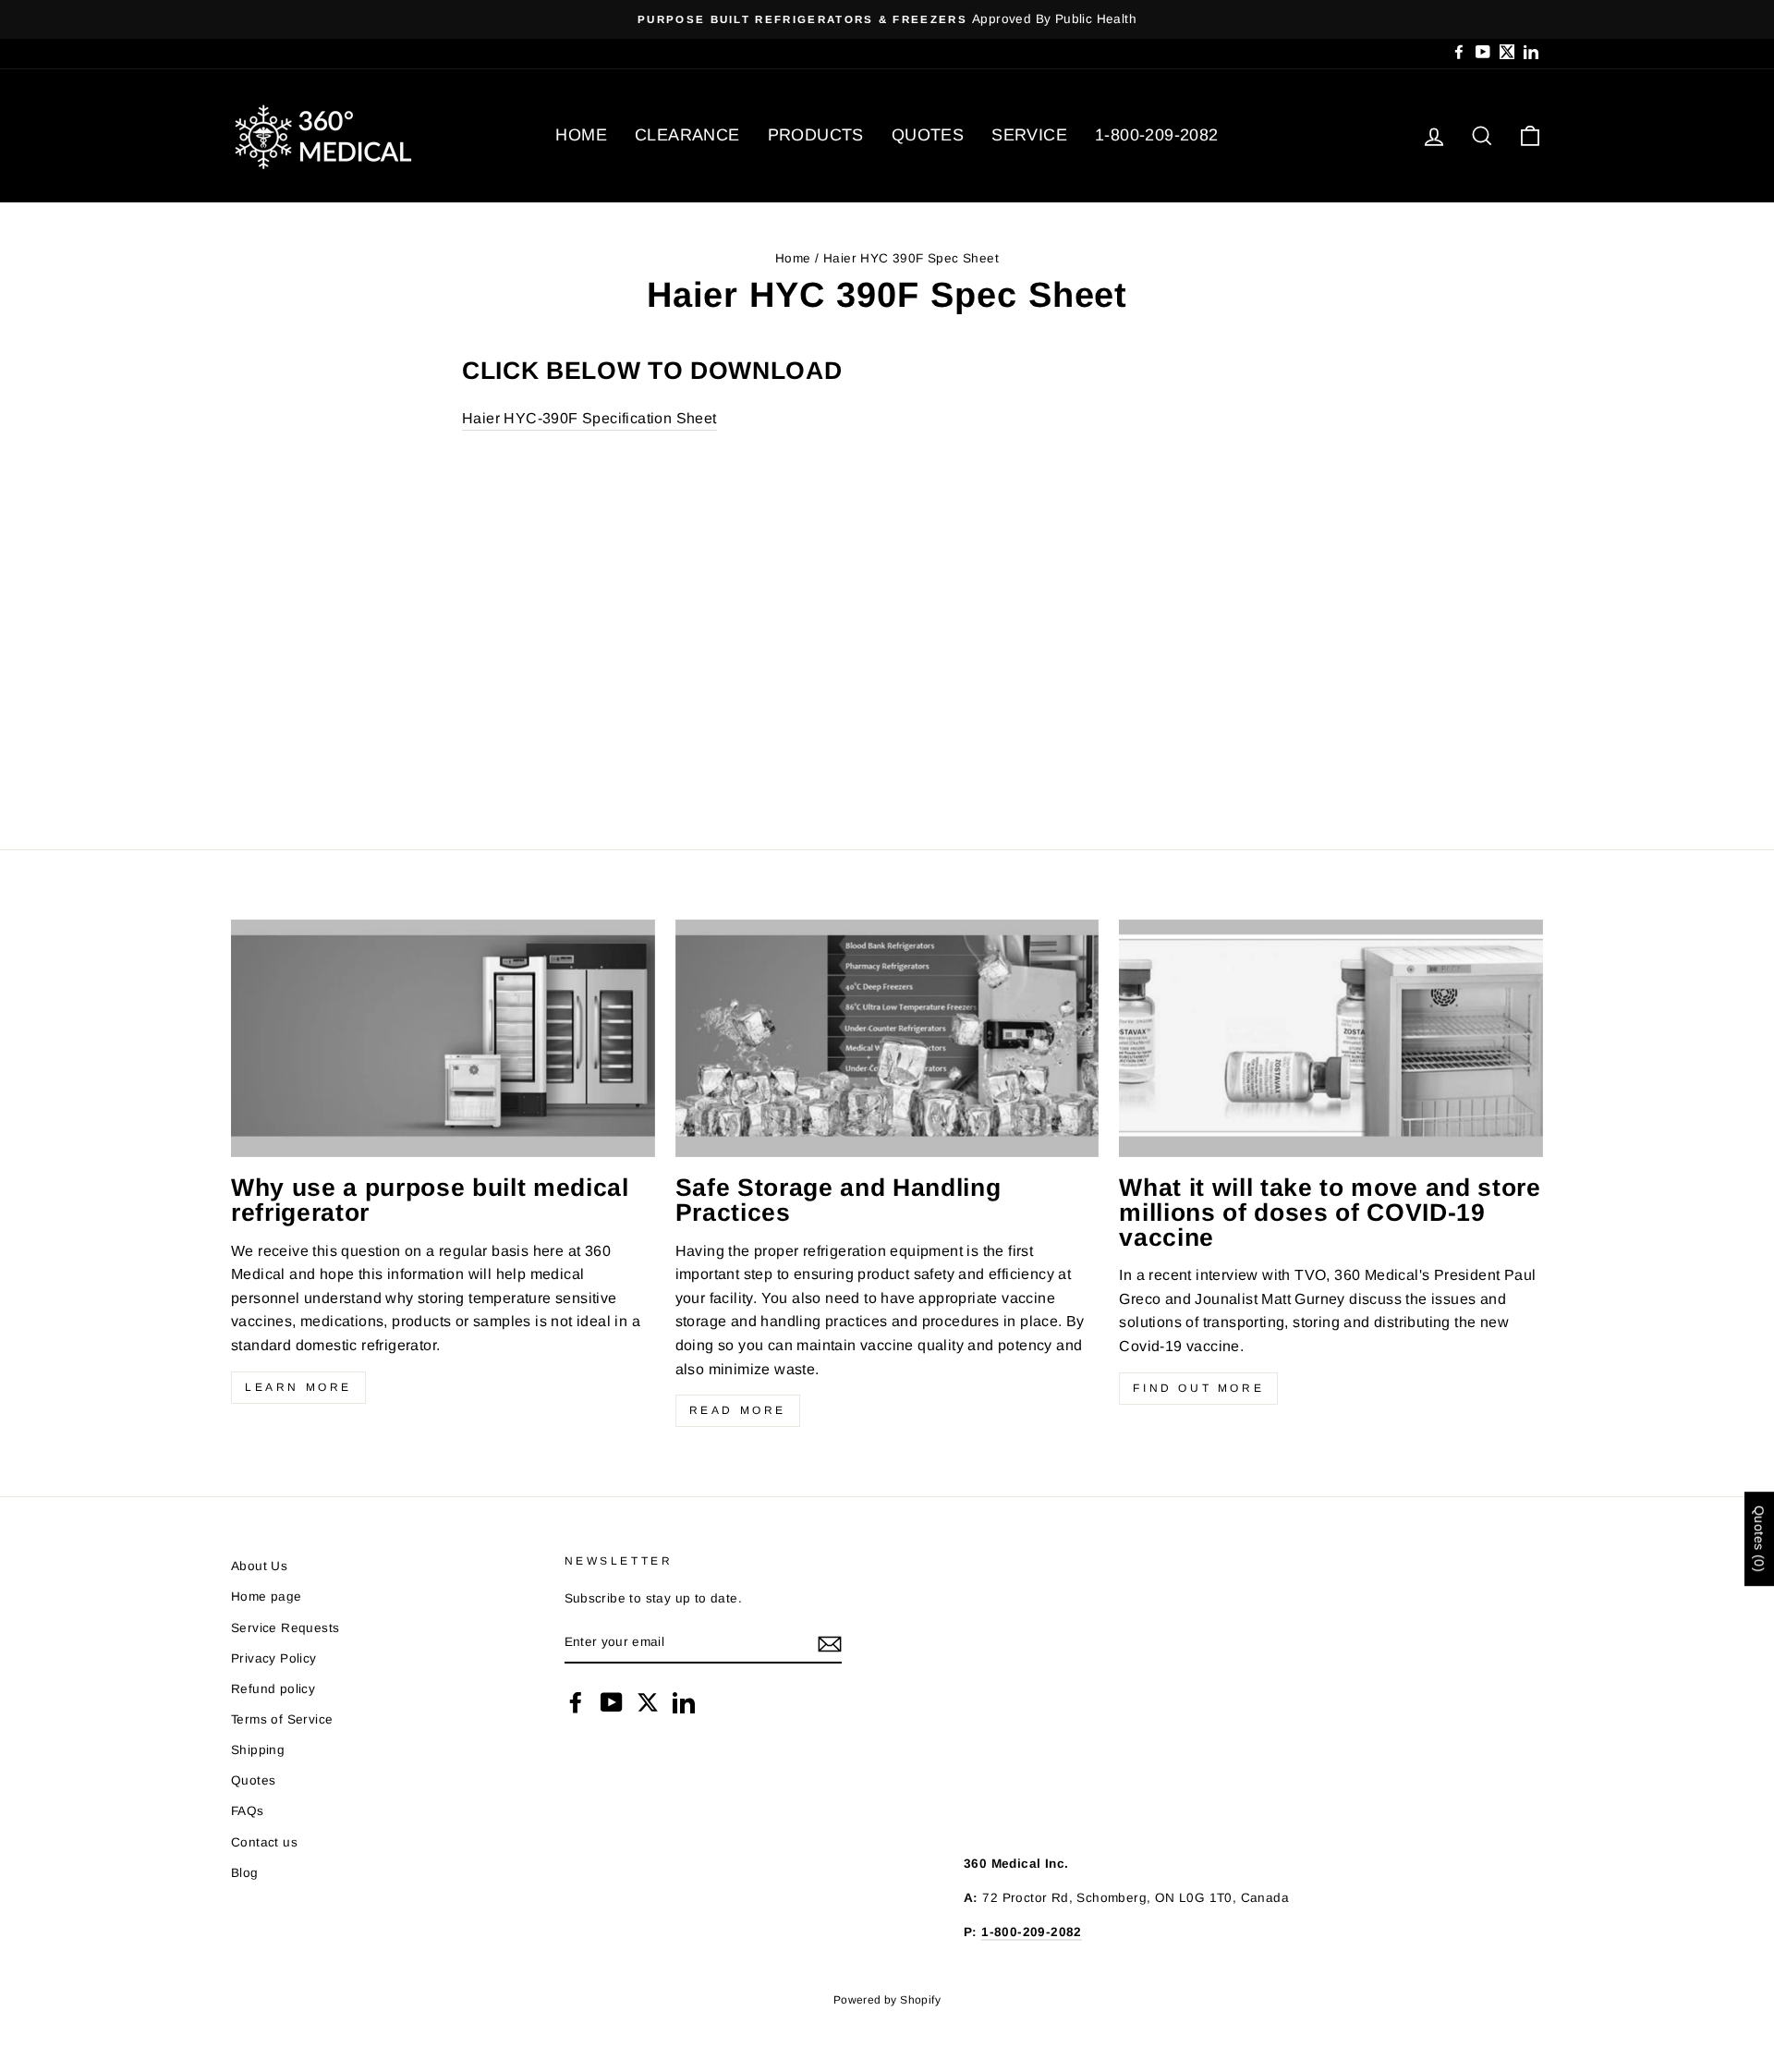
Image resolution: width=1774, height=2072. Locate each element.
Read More (738, 1410)
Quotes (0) (1759, 1539)
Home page (267, 1597)
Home (793, 258)
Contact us (264, 1842)
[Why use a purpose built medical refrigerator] (443, 1039)
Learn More (298, 1387)
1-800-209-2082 (1157, 135)
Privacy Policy (274, 1658)
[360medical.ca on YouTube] (612, 1702)
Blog (245, 1873)
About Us (259, 1566)
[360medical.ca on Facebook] (576, 1702)
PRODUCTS (816, 135)
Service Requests (285, 1628)
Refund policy (273, 1689)
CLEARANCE (687, 135)
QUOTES (928, 135)
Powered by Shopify (887, 2000)
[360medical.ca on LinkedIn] (684, 1702)
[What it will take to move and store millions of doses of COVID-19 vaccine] (1331, 1039)
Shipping (258, 1750)
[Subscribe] (830, 1643)
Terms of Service (282, 1719)
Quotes (253, 1780)
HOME (581, 135)
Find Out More (1198, 1388)
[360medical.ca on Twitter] (648, 1702)
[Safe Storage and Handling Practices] (887, 1039)
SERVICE (1029, 135)
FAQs (248, 1811)
